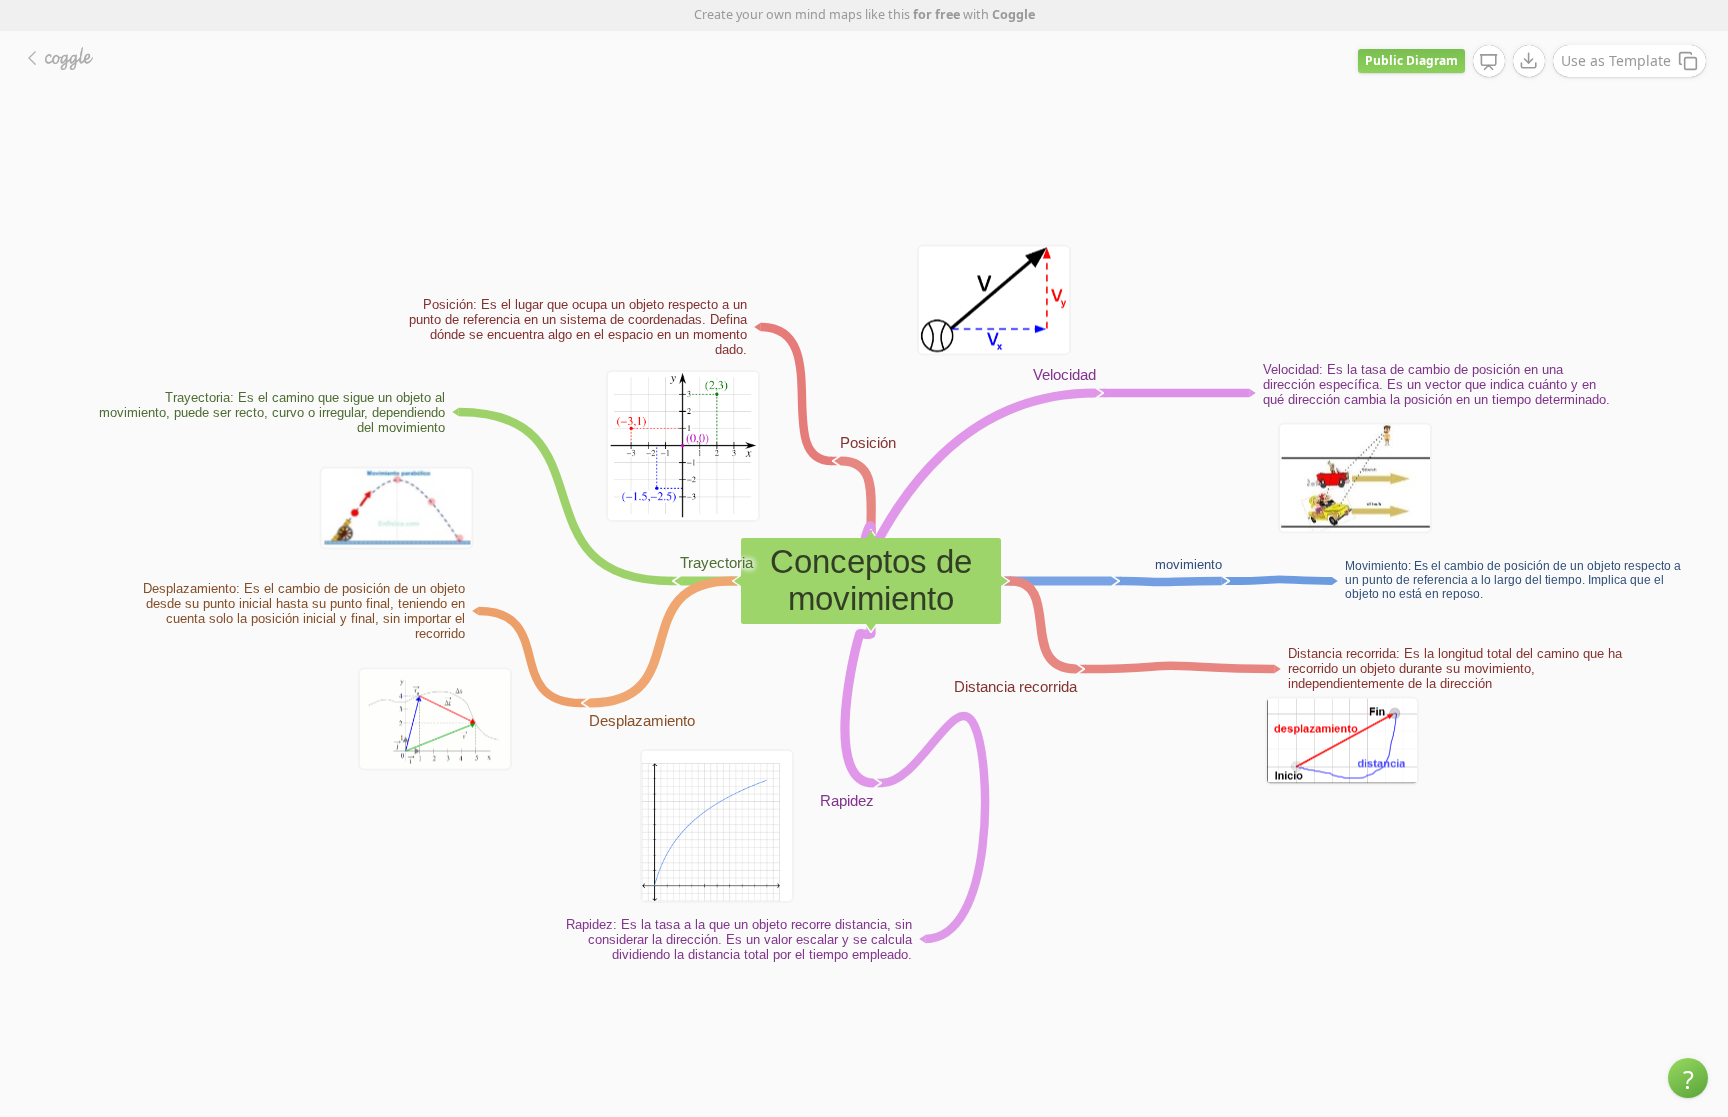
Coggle (1013, 14)
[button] (1688, 1078)
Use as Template (1616, 60)
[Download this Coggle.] (1529, 61)
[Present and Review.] (1489, 62)
